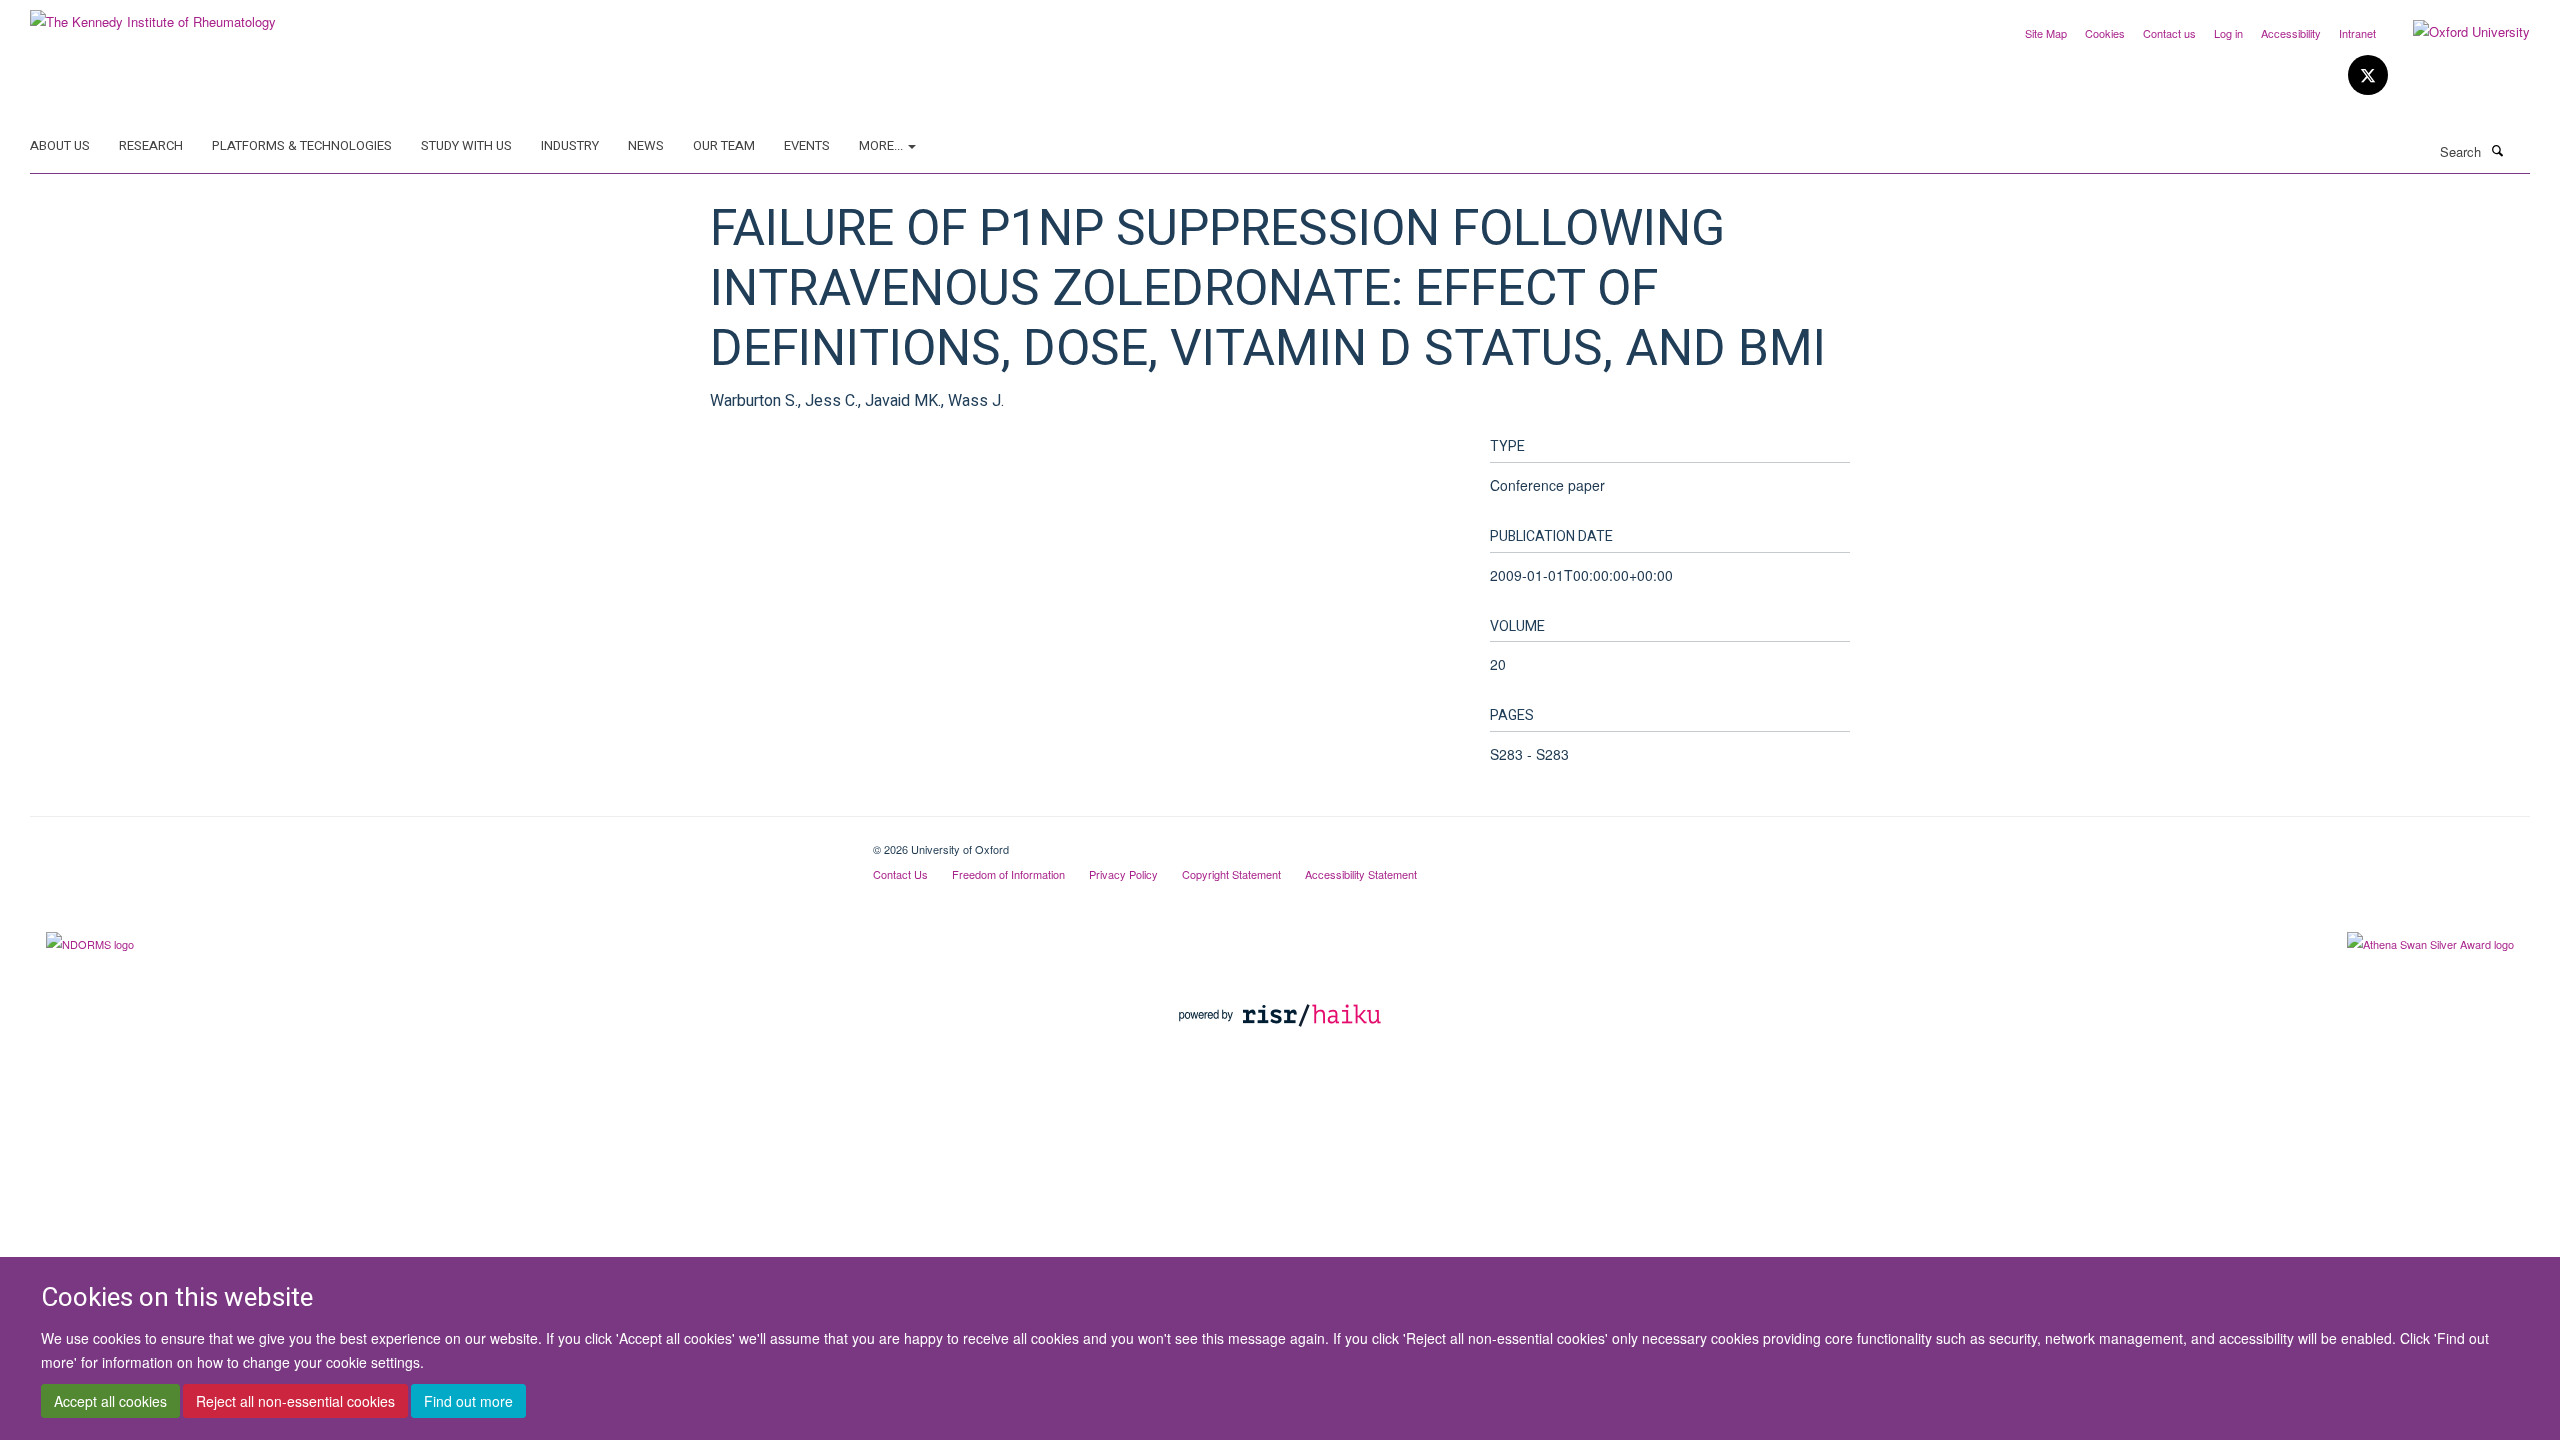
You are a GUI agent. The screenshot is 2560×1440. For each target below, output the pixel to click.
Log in (2228, 33)
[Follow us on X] (2368, 75)
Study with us (466, 145)
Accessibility (2291, 33)
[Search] (2497, 150)
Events (807, 145)
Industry (570, 145)
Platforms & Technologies (302, 145)
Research (151, 145)
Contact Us (900, 874)
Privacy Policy (1123, 874)
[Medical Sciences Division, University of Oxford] (436, 842)
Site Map (2046, 33)
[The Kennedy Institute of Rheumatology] (153, 14)
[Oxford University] (2456, 32)
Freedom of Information (1008, 874)
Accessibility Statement (1361, 874)
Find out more (468, 1401)
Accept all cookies (110, 1401)
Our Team (724, 145)
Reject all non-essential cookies (295, 1401)
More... (882, 145)
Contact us (2169, 33)
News (646, 145)
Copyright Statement (1231, 874)
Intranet (2357, 33)
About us (60, 145)
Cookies (2105, 33)
